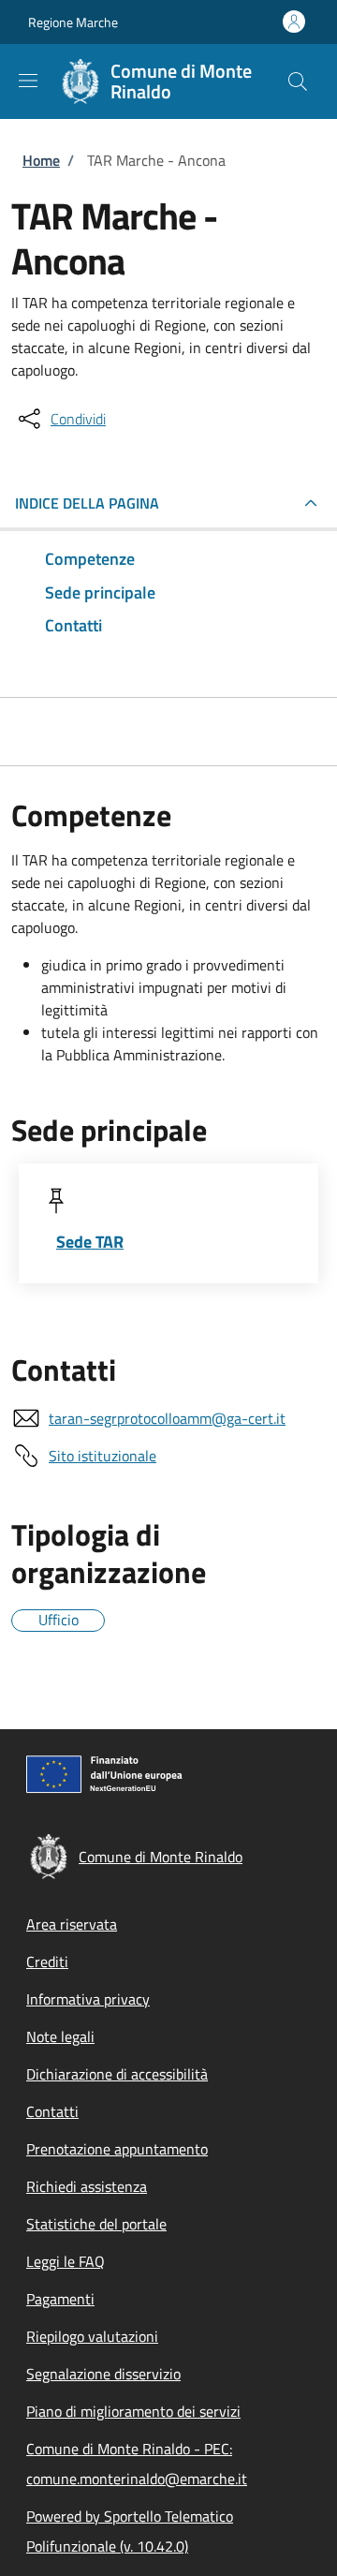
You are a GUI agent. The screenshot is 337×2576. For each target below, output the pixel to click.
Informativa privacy (88, 1999)
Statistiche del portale (96, 2224)
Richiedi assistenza (87, 2186)
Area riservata (72, 1924)
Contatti (52, 2111)
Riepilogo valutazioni (92, 2336)
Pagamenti (60, 2299)
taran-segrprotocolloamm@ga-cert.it (167, 1418)
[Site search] (298, 81)
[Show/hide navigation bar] (28, 81)
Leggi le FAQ (66, 2261)
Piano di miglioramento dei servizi (133, 2411)
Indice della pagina (87, 503)
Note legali (60, 2036)
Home (41, 160)
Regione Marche (73, 22)
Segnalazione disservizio (103, 2374)
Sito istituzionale (103, 1456)
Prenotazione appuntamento (117, 2149)
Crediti (47, 1962)
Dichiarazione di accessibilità (117, 2074)
